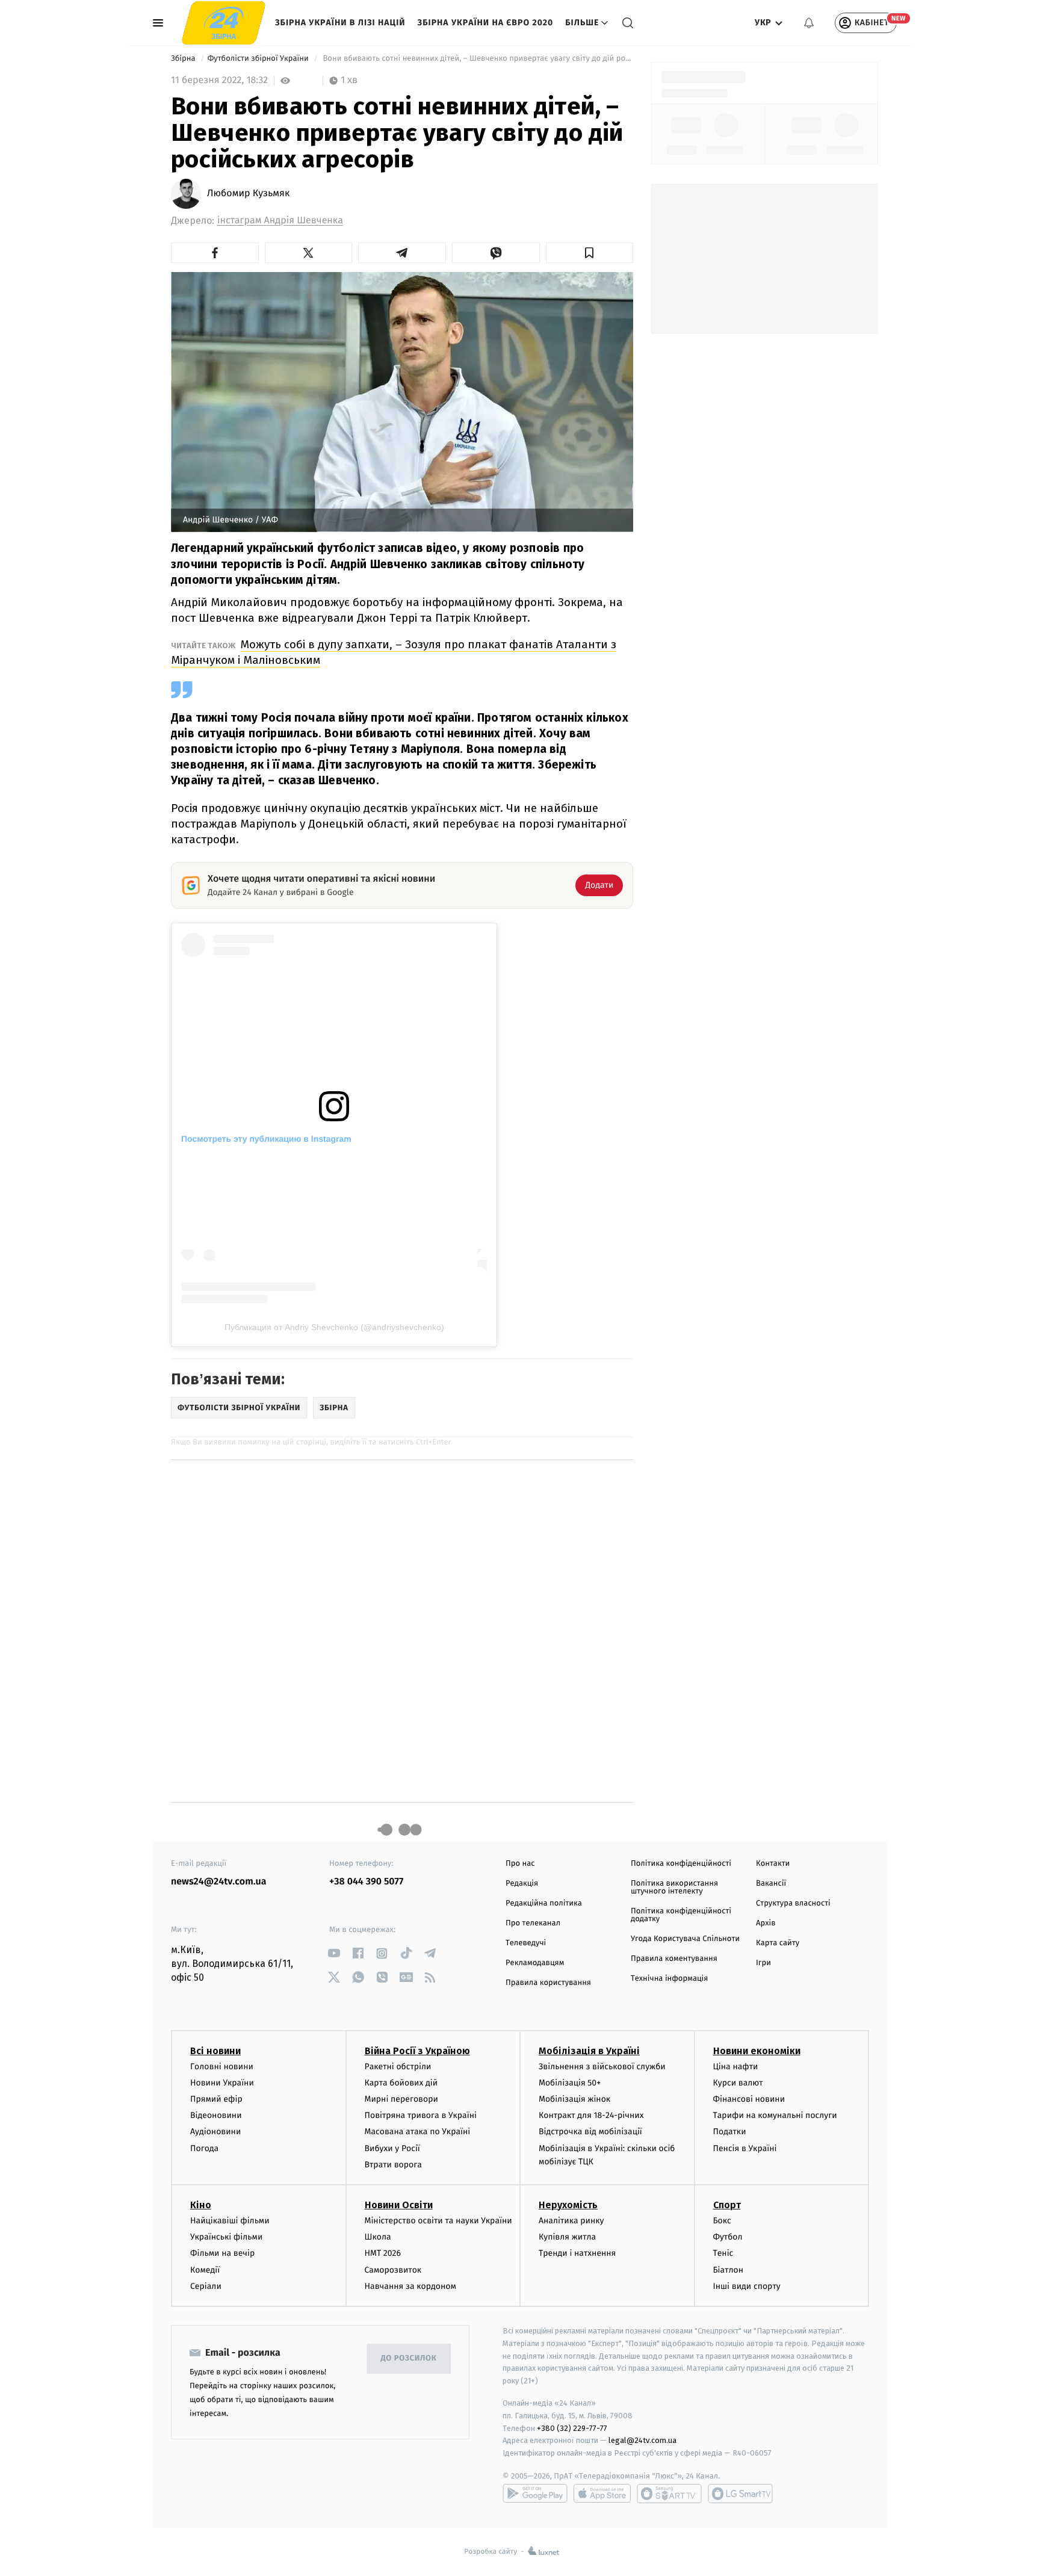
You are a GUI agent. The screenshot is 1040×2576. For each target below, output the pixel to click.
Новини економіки (757, 2051)
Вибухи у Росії (392, 2148)
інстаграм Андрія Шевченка (280, 221)
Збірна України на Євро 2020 (486, 23)
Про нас (520, 1864)
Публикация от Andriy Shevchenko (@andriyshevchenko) (334, 1327)
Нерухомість (568, 2205)
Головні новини (222, 2067)
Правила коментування (674, 1959)
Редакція (522, 1884)
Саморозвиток (393, 2270)
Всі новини (215, 2051)
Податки (730, 2132)
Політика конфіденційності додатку (681, 1915)
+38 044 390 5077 (366, 1882)
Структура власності (793, 1903)
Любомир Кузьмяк (248, 194)
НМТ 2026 (383, 2253)
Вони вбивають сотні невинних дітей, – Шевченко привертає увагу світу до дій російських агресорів (477, 59)
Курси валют (738, 2083)
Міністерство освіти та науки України (438, 2221)
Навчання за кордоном (410, 2286)
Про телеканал (533, 1923)
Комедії (205, 2270)
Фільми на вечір (222, 2253)
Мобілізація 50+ (570, 2083)
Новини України (222, 2083)
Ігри (763, 1963)
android (535, 2494)
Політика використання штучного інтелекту (674, 1887)
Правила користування (548, 1983)
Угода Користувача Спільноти (685, 1939)
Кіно (201, 2205)
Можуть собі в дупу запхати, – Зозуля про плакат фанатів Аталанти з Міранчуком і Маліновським (394, 652)
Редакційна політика (544, 1903)
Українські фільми (226, 2237)
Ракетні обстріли (398, 2067)
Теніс (723, 2253)
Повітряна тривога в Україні (421, 2115)
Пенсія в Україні (745, 2148)
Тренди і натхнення (577, 2253)
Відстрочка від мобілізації (590, 2132)
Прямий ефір (216, 2099)
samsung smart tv (740, 2494)
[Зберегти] (590, 253)
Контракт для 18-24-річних (591, 2115)
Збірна (184, 59)
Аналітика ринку (571, 2221)
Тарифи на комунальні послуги (775, 2115)
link (334, 1953)
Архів (766, 1923)
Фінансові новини (749, 2099)
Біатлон (729, 2270)
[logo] (224, 23)
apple (602, 2494)
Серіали (206, 2286)
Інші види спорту (747, 2286)
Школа (378, 2237)
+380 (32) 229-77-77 (572, 2428)
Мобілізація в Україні (589, 2051)
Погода (204, 2148)
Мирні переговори (401, 2099)
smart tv (669, 2494)
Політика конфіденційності (681, 1864)
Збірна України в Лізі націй (340, 23)
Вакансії (771, 1884)
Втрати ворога (393, 2165)
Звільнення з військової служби (602, 2067)
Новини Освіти (399, 2205)
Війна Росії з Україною (417, 2051)
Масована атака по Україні (418, 2132)
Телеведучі (526, 1943)
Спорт (727, 2205)
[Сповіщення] (809, 23)
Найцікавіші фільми (230, 2221)
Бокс (722, 2221)
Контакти (773, 1864)
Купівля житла (567, 2237)
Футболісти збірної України (259, 59)
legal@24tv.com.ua (642, 2440)
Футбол (728, 2237)
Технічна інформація (669, 1979)
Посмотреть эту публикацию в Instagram (266, 1139)
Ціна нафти (736, 2067)
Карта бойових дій (401, 2083)
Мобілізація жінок (574, 2099)
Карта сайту (778, 1943)
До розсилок (409, 2358)
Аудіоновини (215, 2132)
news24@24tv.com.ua (219, 1882)
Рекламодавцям (535, 1963)
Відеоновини (216, 2115)
